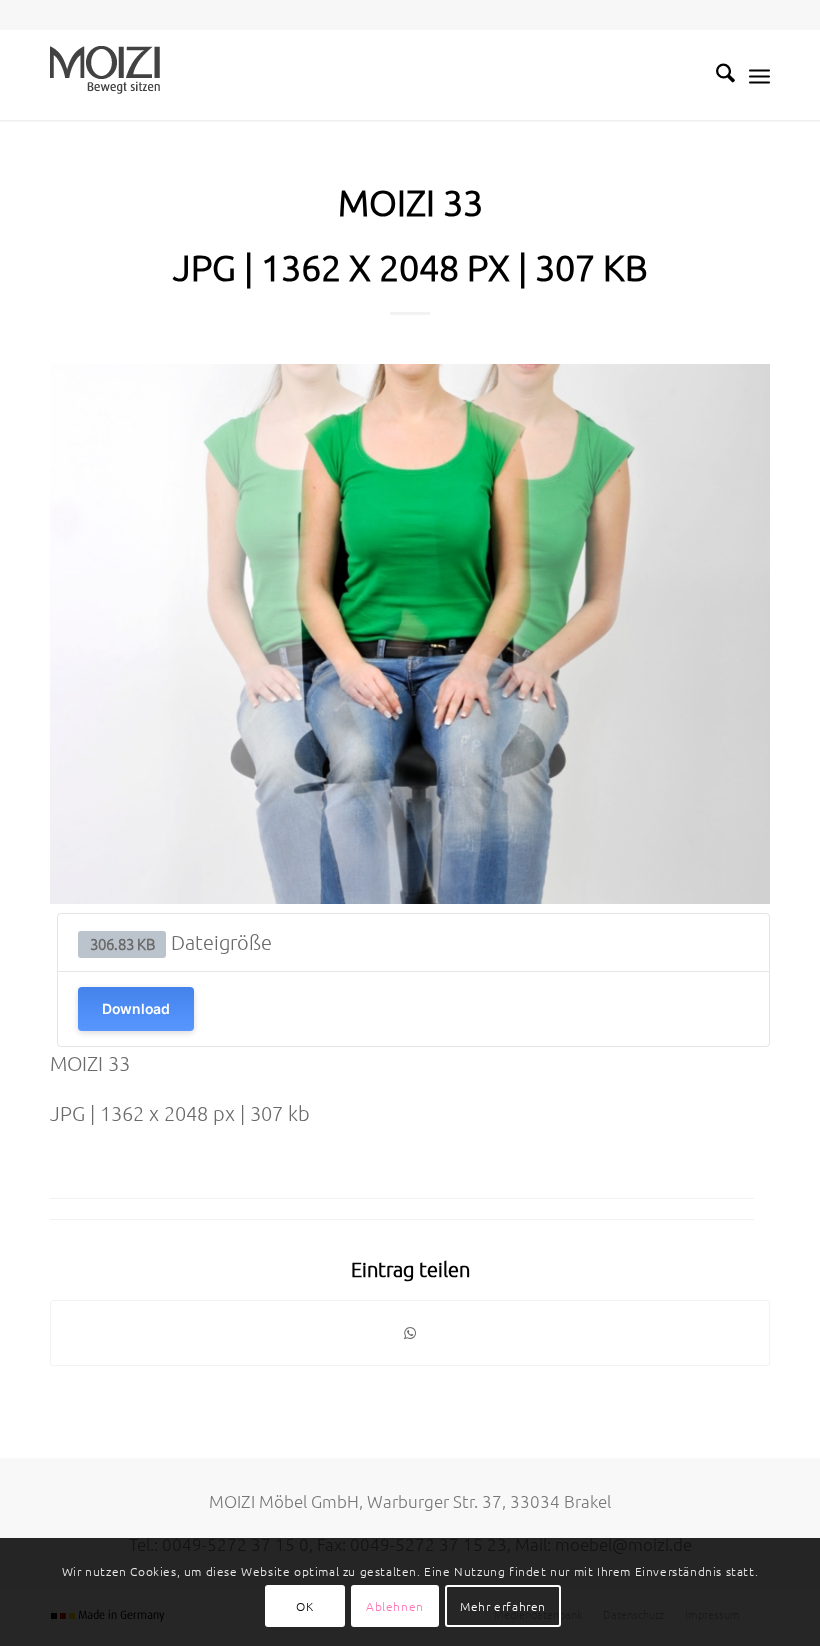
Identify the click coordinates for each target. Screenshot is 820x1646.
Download (136, 1008)
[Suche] (715, 75)
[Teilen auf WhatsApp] (410, 1333)
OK (304, 1606)
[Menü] (759, 75)
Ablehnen (395, 1606)
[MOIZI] (105, 75)
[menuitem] (715, 75)
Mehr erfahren (503, 1606)
